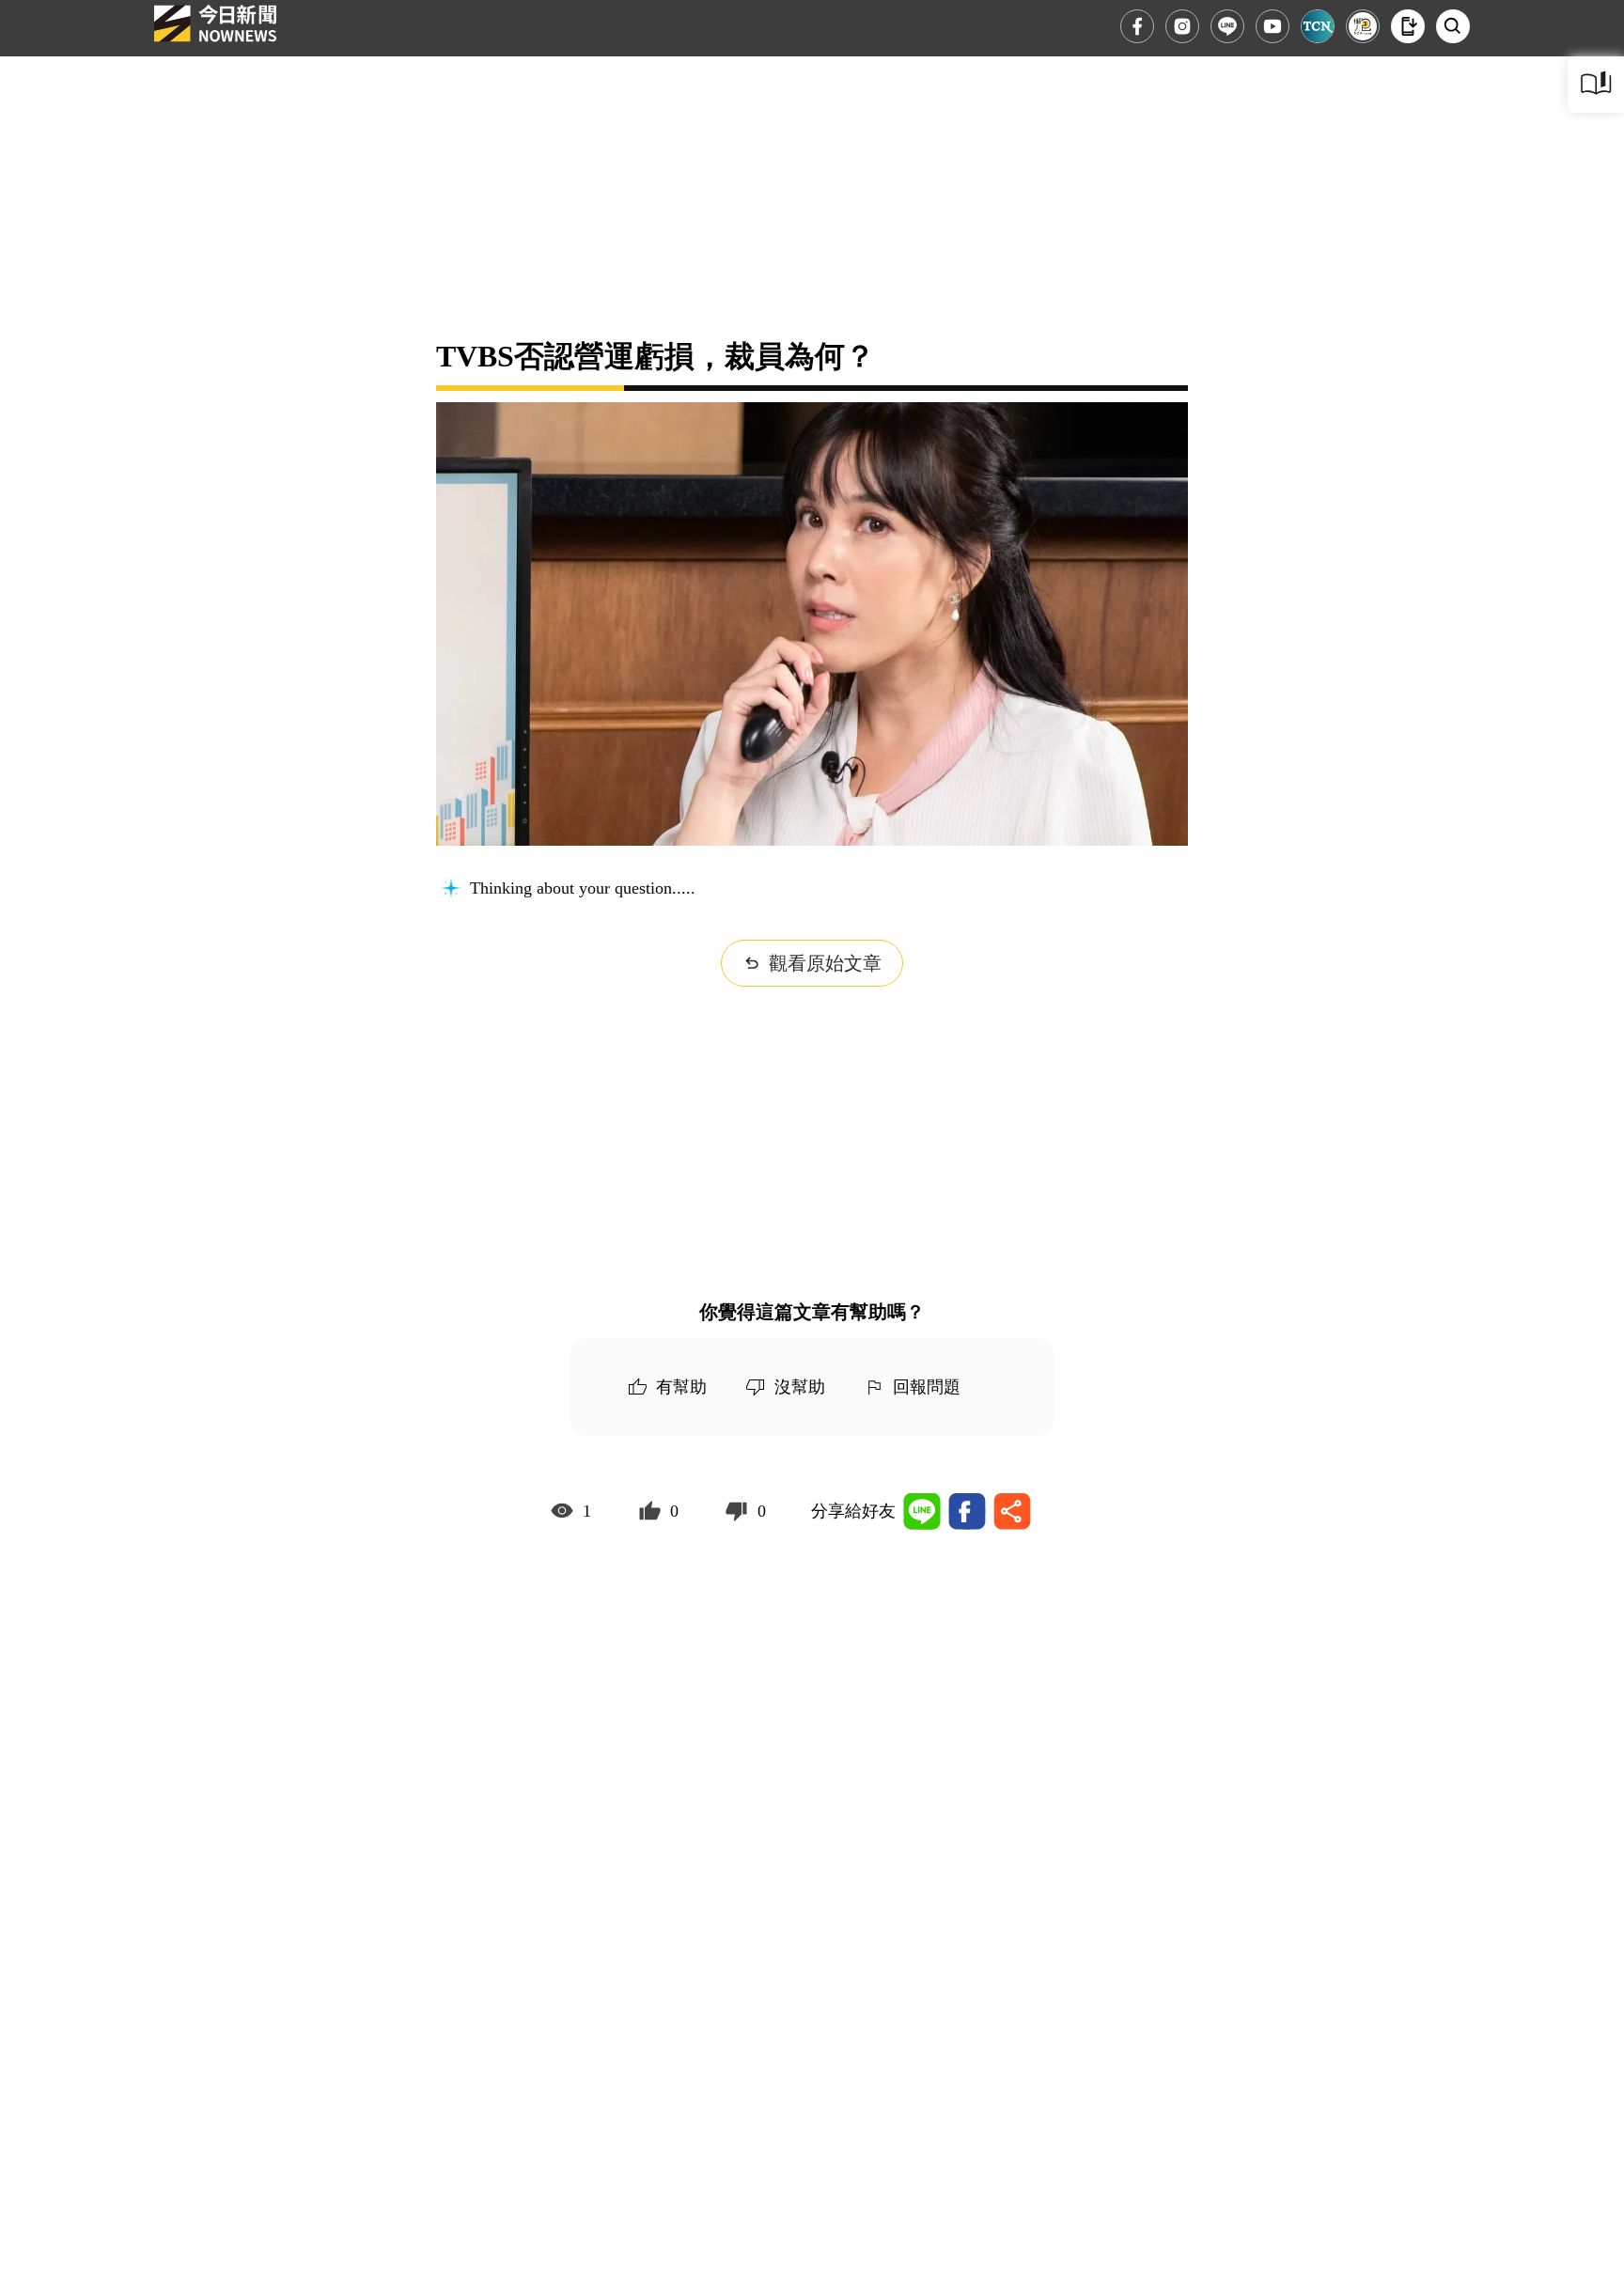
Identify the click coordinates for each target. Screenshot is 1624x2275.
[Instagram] (1182, 26)
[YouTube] (1273, 26)
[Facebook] (1137, 26)
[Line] (1227, 26)
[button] (1408, 26)
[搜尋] (1453, 26)
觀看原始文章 (825, 963)
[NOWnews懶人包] (1363, 26)
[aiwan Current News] (1318, 26)
